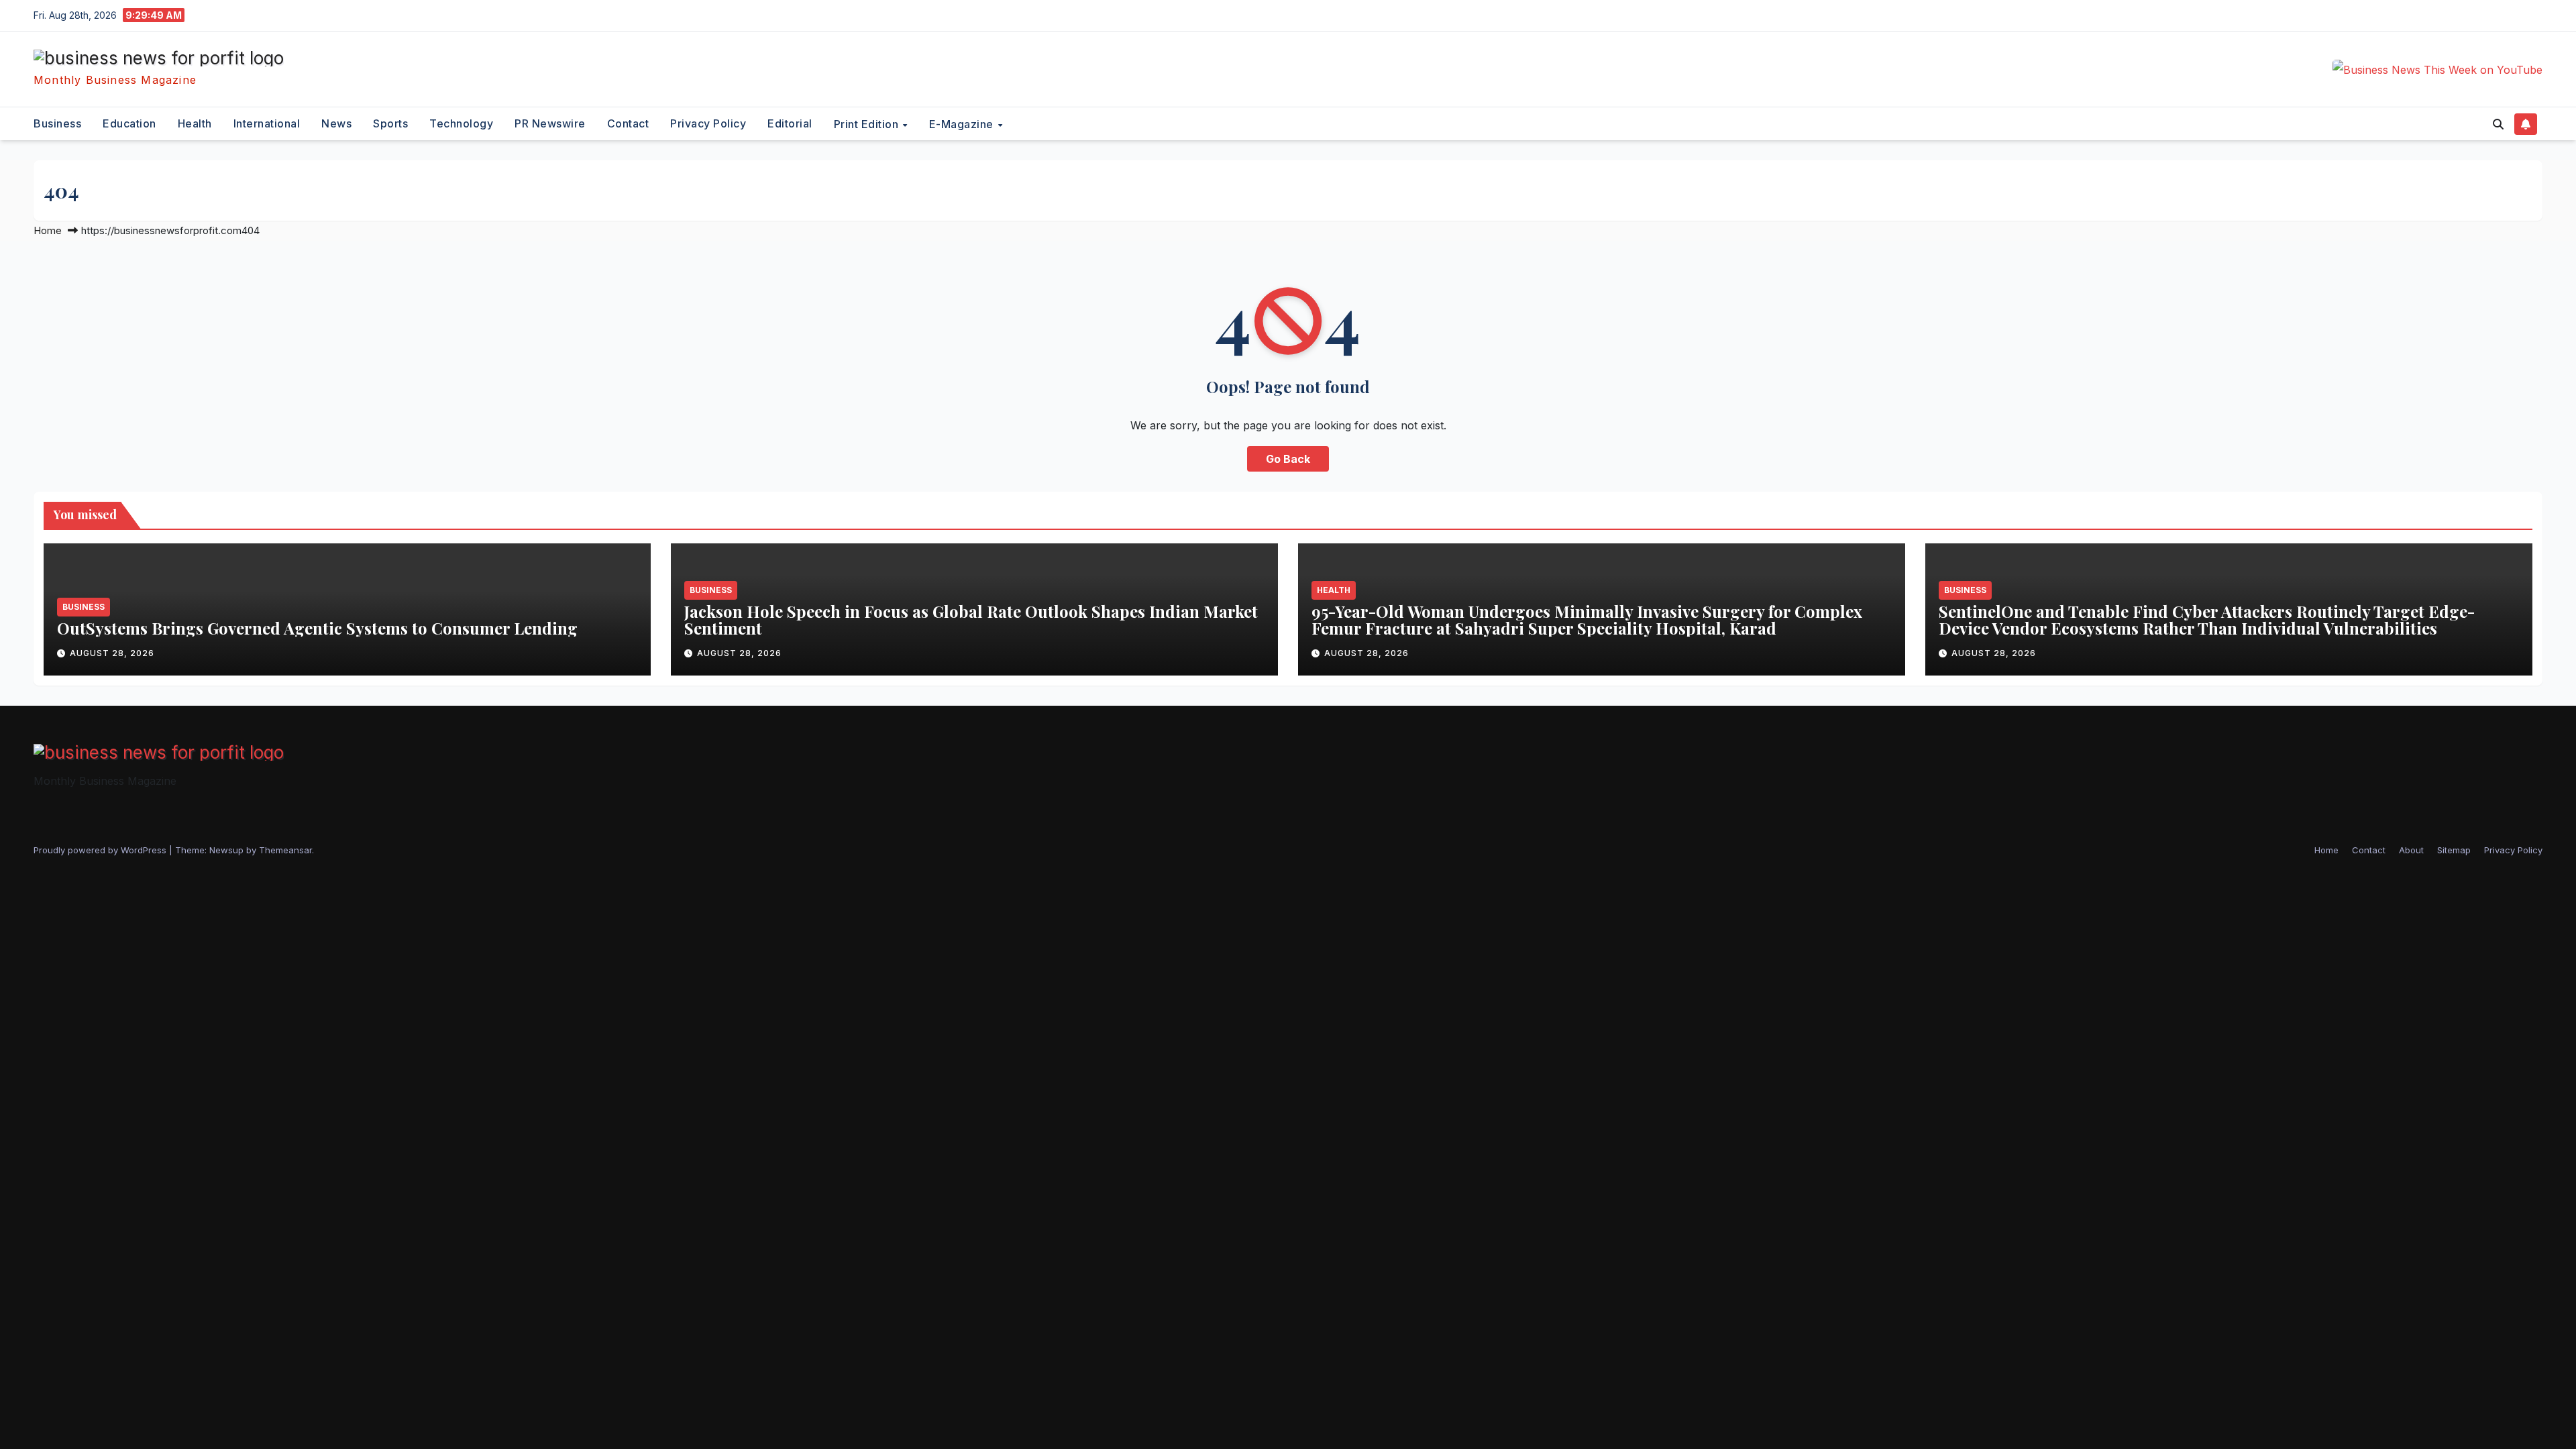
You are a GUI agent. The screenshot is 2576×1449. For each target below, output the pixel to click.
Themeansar (285, 850)
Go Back (1288, 459)
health (195, 123)
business (57, 123)
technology (461, 123)
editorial (790, 123)
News (336, 123)
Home (48, 230)
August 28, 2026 (112, 653)
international (267, 123)
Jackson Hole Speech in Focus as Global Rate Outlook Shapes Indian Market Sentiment (971, 620)
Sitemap (2454, 850)
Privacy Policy (708, 123)
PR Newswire (550, 123)
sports (390, 123)
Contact (628, 123)
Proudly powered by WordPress (101, 850)
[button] (2498, 124)
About (2411, 850)
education (129, 123)
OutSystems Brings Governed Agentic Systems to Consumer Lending (317, 628)
